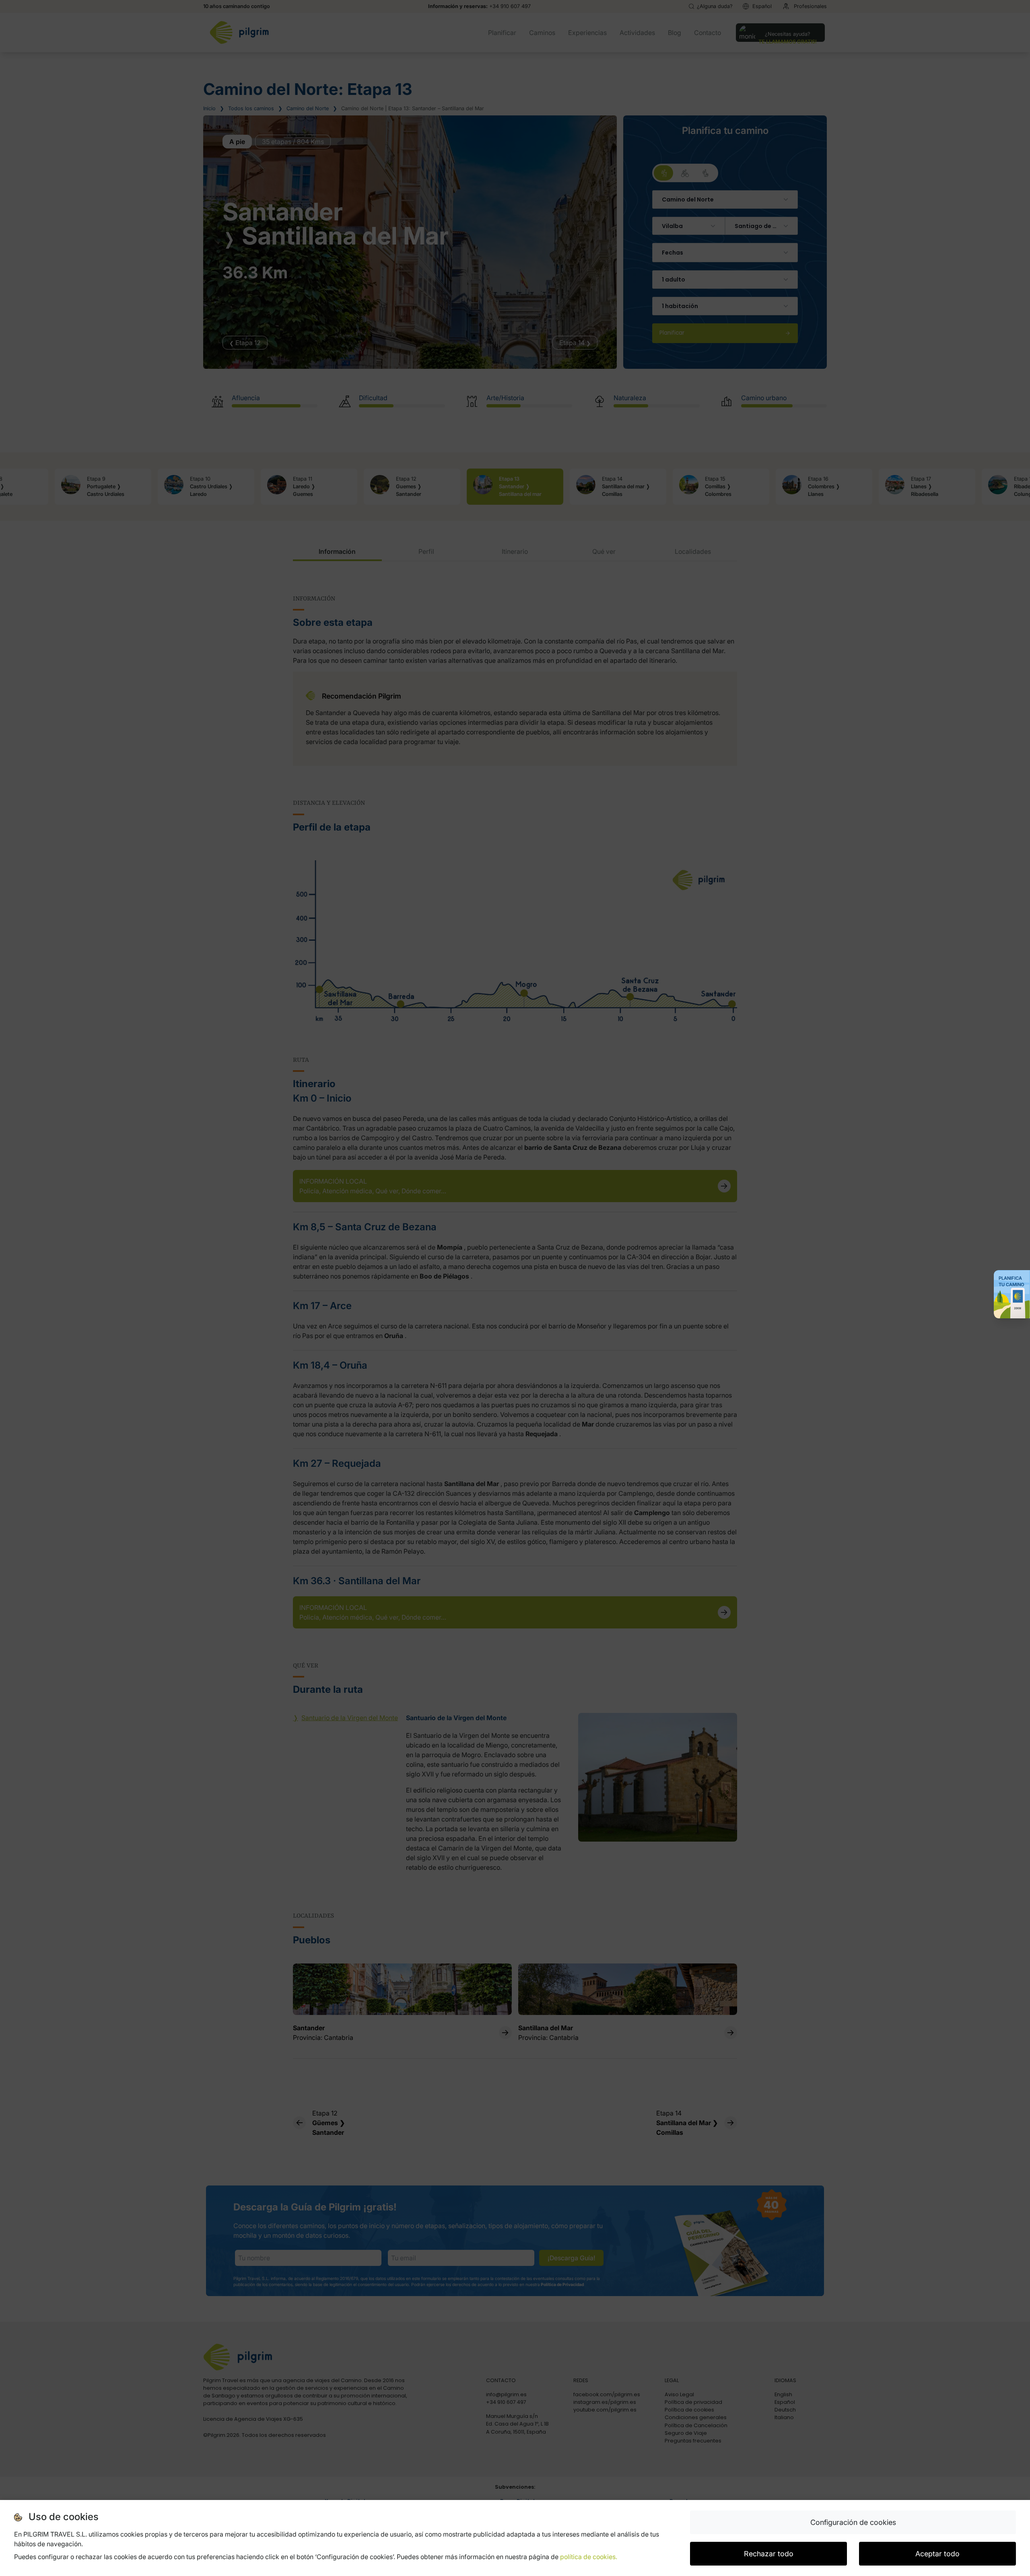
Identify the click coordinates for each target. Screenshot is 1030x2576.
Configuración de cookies (853, 2522)
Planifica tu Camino (1011, 1281)
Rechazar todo (769, 2554)
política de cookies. (589, 2557)
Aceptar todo (937, 2554)
